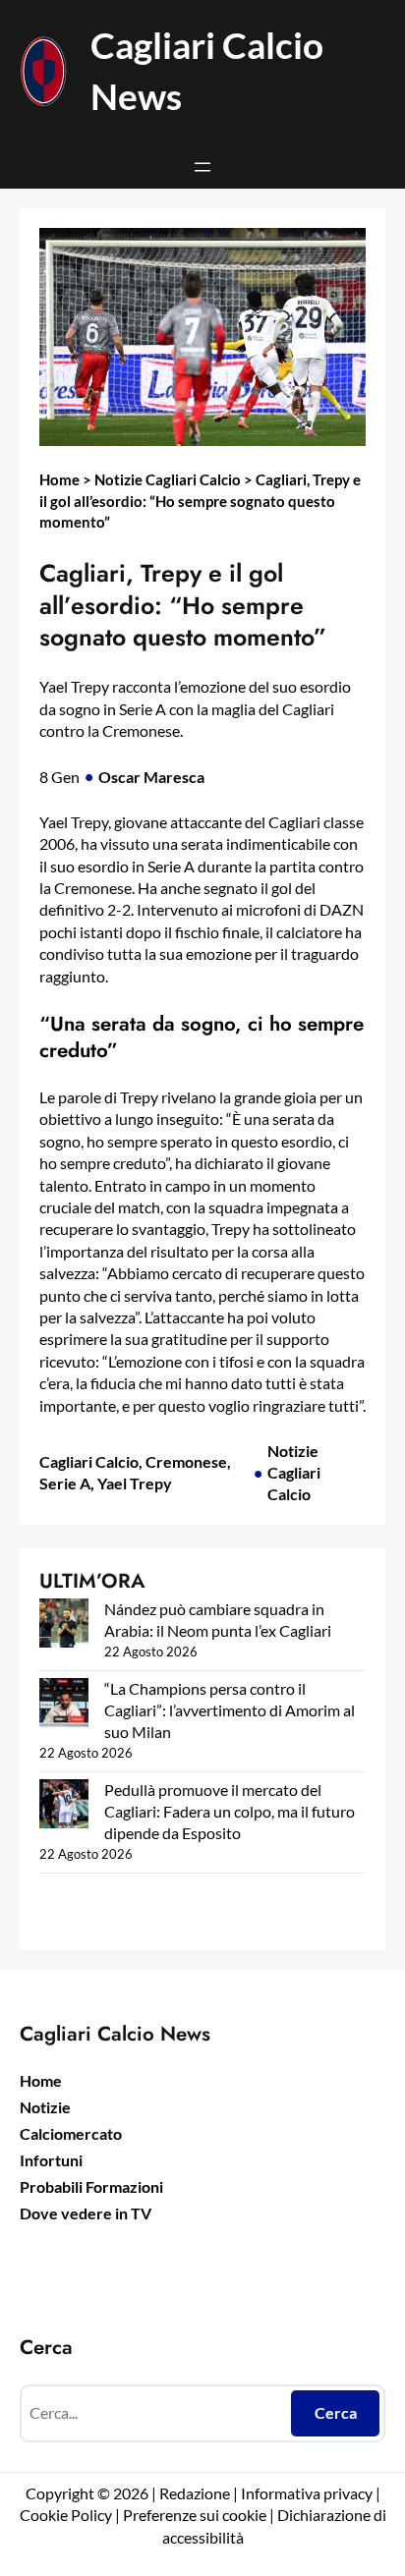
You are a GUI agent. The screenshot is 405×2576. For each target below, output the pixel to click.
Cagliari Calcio (89, 1461)
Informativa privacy (305, 2493)
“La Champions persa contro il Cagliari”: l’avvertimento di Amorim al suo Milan (230, 1710)
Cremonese (186, 1461)
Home (59, 479)
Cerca (336, 2412)
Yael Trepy (135, 1483)
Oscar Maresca (151, 777)
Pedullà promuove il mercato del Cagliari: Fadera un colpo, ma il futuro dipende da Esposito (230, 1811)
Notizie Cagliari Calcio (168, 479)
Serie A (65, 1483)
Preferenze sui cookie (195, 2515)
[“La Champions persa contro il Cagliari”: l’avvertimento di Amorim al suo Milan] (64, 1705)
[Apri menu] (202, 167)
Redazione (196, 2493)
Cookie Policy (66, 2515)
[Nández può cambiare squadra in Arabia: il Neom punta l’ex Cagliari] (64, 1625)
